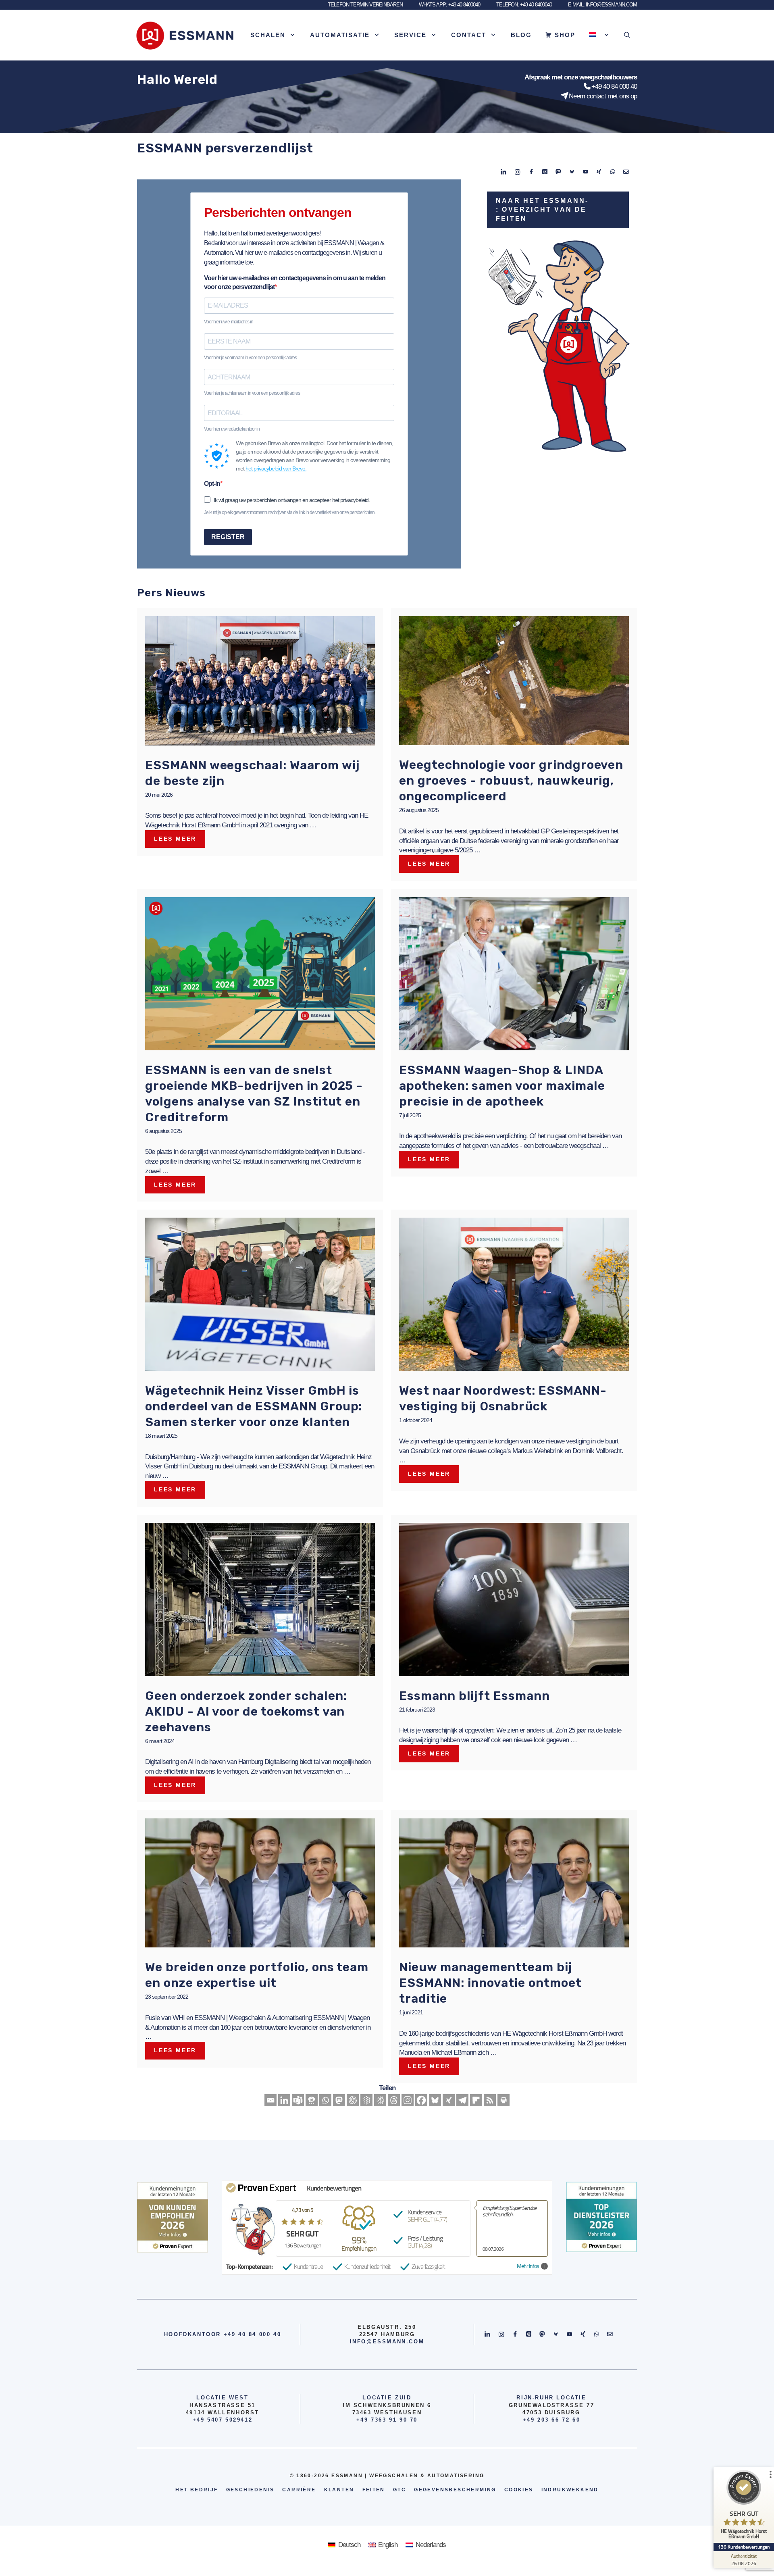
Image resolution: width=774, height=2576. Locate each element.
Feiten (374, 2490)
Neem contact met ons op (603, 96)
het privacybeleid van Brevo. (276, 469)
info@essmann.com (387, 2342)
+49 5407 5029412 (223, 2420)
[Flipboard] (476, 2100)
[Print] (504, 2100)
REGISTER (228, 537)
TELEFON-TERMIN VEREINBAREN (365, 5)
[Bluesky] (435, 2100)
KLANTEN (339, 2490)
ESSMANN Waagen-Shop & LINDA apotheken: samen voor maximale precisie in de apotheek (502, 1086)
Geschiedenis (250, 2490)
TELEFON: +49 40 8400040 (524, 5)
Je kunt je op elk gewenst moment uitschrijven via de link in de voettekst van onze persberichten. (290, 512)
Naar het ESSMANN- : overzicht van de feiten (542, 210)
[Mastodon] (339, 2100)
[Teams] (298, 2100)
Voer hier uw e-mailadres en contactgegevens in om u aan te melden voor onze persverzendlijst (295, 282)
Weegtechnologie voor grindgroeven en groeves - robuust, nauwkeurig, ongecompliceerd (511, 781)
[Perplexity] (380, 2100)
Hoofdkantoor (192, 2334)
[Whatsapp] (325, 2100)
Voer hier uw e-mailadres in (229, 322)
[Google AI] (366, 2100)
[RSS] (490, 2100)
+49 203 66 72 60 (552, 2420)
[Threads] (394, 2100)
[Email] (270, 2100)
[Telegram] (462, 2100)
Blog (521, 35)
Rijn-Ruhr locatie (551, 2398)
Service (410, 35)
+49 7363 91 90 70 (387, 2420)
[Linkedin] (284, 2100)
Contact (469, 35)
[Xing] (449, 2100)
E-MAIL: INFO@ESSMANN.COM (602, 5)
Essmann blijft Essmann (474, 1696)
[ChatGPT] (353, 2100)
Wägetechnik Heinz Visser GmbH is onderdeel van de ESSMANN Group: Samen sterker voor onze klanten (254, 1406)
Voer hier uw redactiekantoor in (232, 429)
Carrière (299, 2490)
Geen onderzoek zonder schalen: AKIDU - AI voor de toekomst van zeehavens (246, 1712)
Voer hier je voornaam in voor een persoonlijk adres (250, 358)
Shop (565, 35)
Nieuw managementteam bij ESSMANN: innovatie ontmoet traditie (490, 1983)
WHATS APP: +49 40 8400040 (449, 5)
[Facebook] (421, 2100)
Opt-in (212, 484)
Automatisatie (340, 35)
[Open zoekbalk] (627, 35)
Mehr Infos (528, 2266)
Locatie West (222, 2398)
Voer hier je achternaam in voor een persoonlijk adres (252, 393)
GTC (399, 2490)
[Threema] (312, 2100)
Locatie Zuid (387, 2398)
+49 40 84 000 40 (614, 86)
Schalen (268, 35)
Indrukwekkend (570, 2490)
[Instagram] (408, 2100)
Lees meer (175, 839)
